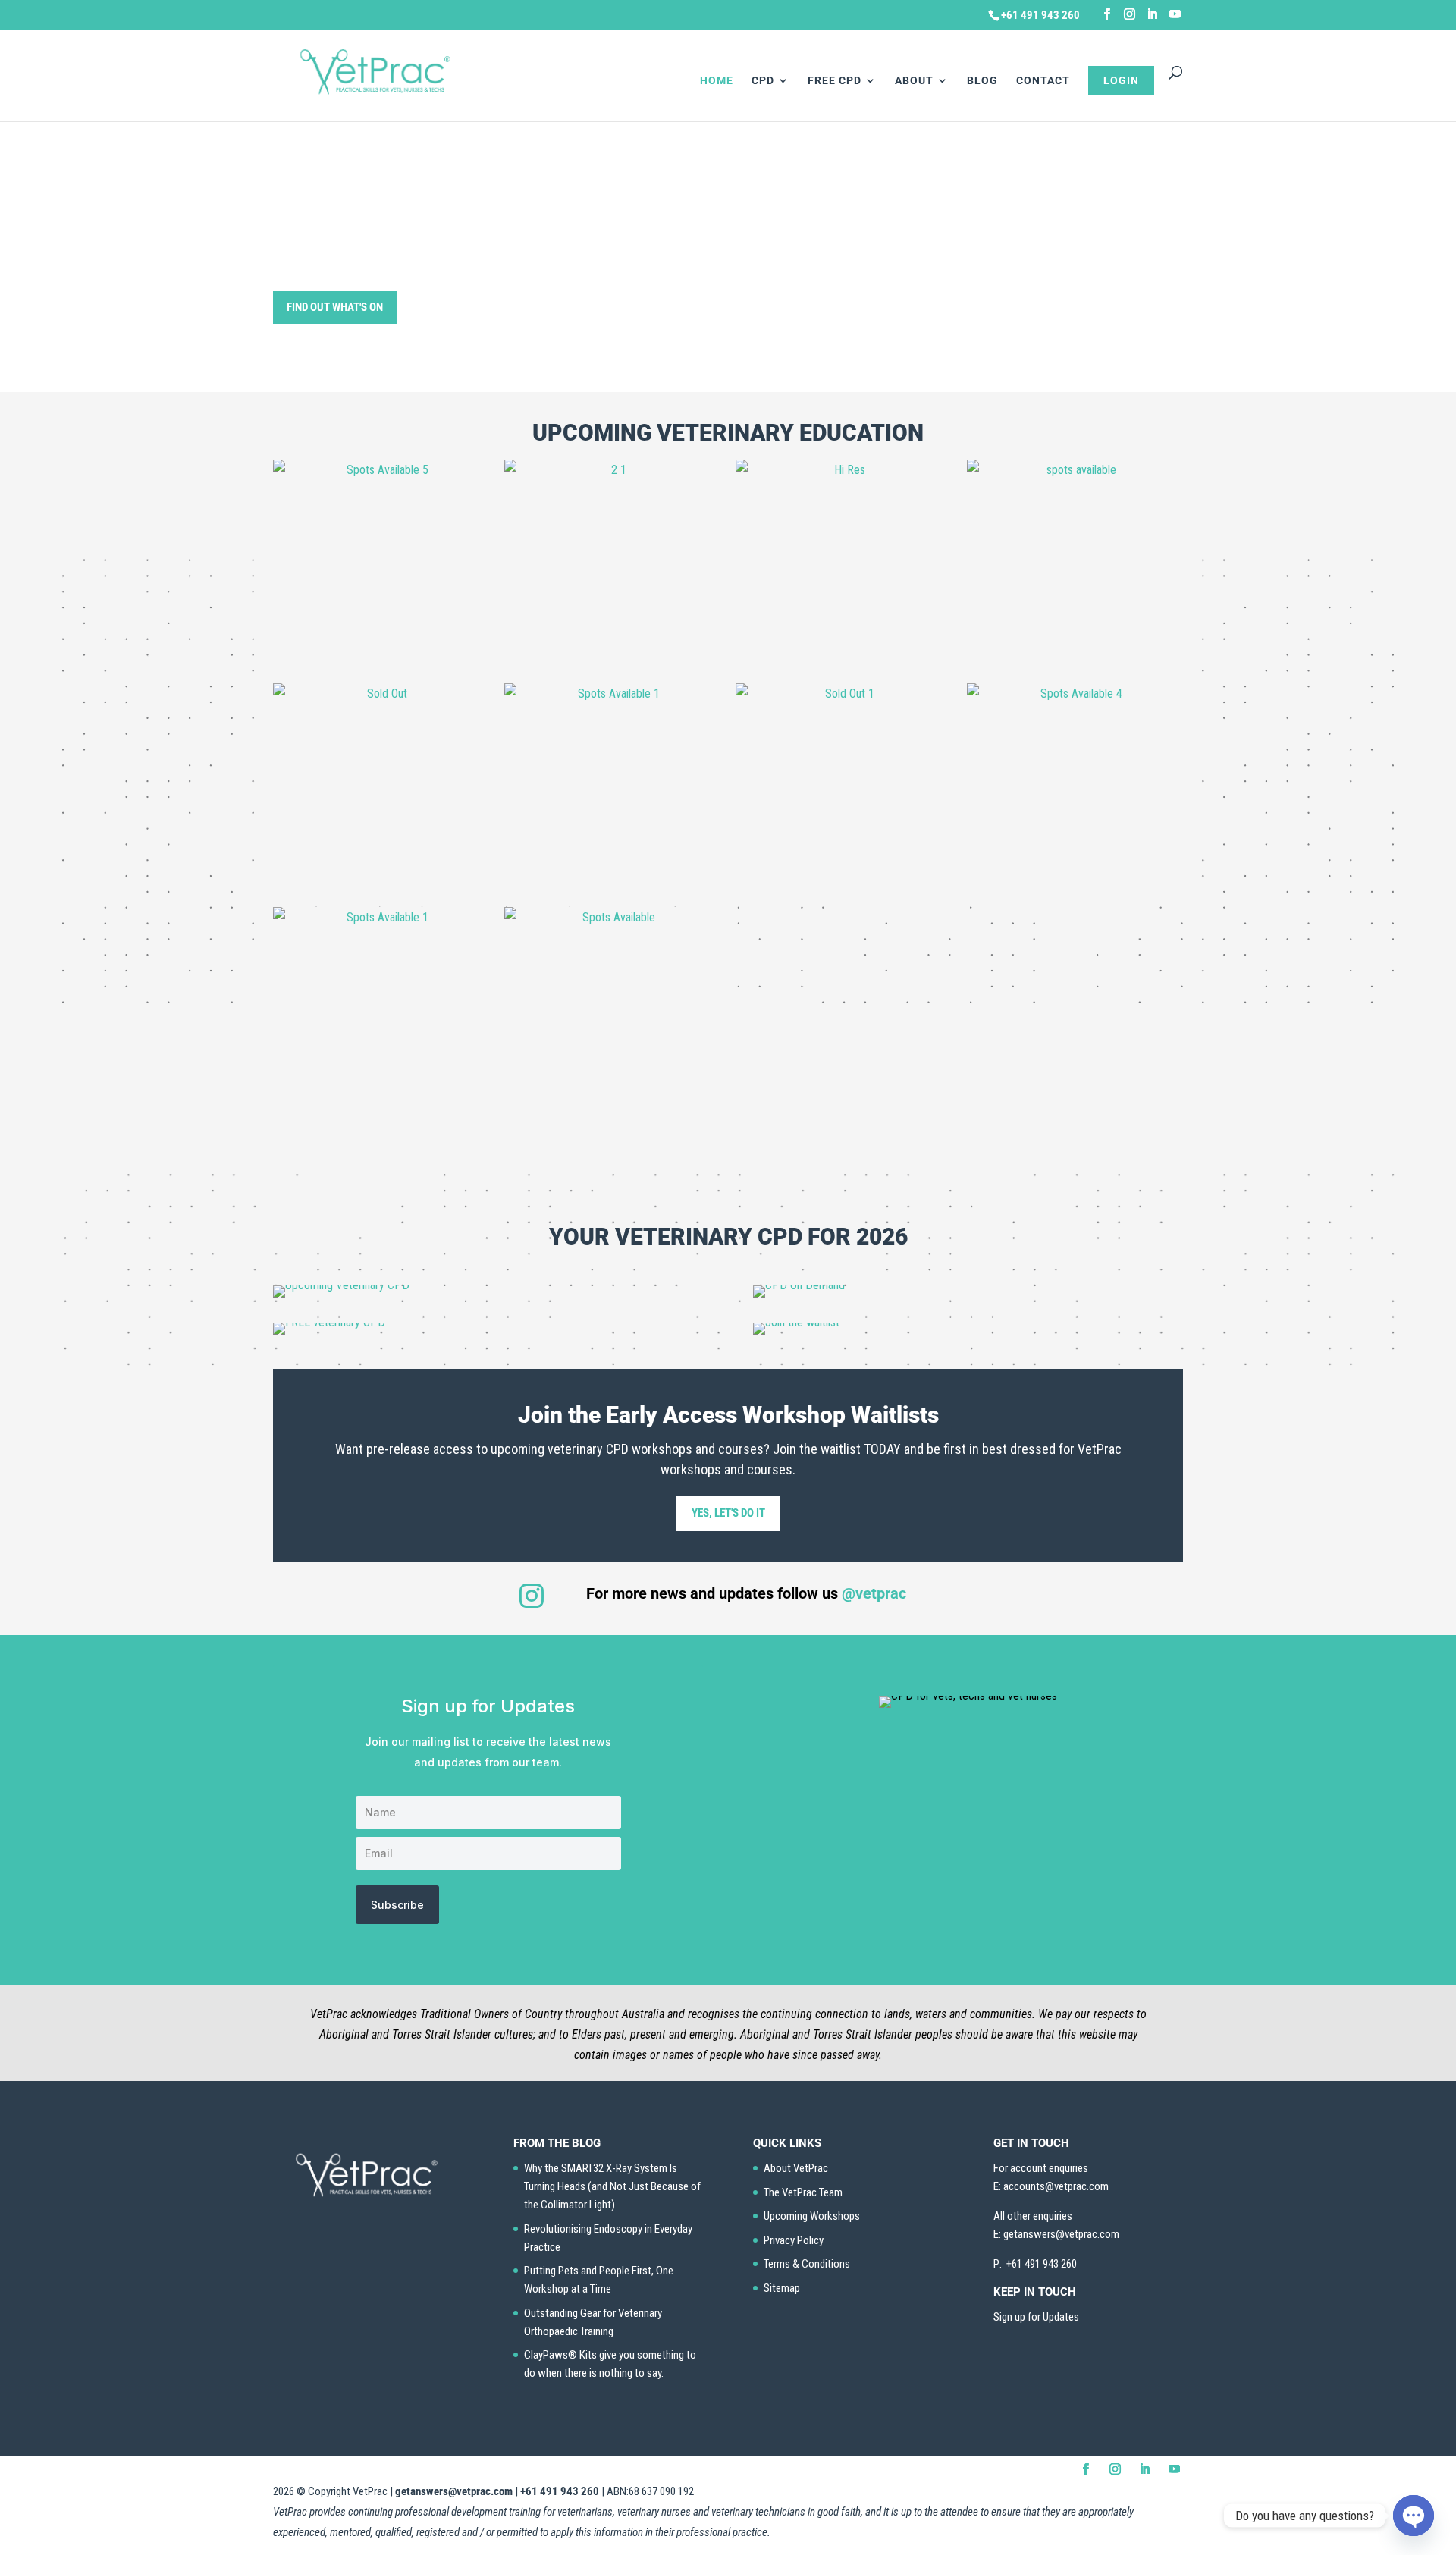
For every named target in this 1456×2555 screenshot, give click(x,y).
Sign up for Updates (1036, 2317)
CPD (763, 81)
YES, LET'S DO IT (728, 1513)
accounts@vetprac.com (1056, 2186)
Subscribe (397, 1905)
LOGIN (1121, 80)
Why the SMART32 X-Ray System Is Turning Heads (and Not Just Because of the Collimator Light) (612, 2186)
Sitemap (782, 2288)
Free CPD (835, 81)
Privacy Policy (794, 2240)
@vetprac (874, 1593)
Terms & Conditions (807, 2264)
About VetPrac (796, 2168)
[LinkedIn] (1152, 14)
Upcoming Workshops (812, 2216)
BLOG (982, 81)
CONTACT (1043, 81)
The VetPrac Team (803, 2192)
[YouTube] (1175, 14)
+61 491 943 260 (560, 2491)
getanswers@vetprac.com (454, 2491)
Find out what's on (335, 307)
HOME (717, 81)
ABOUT (914, 81)
